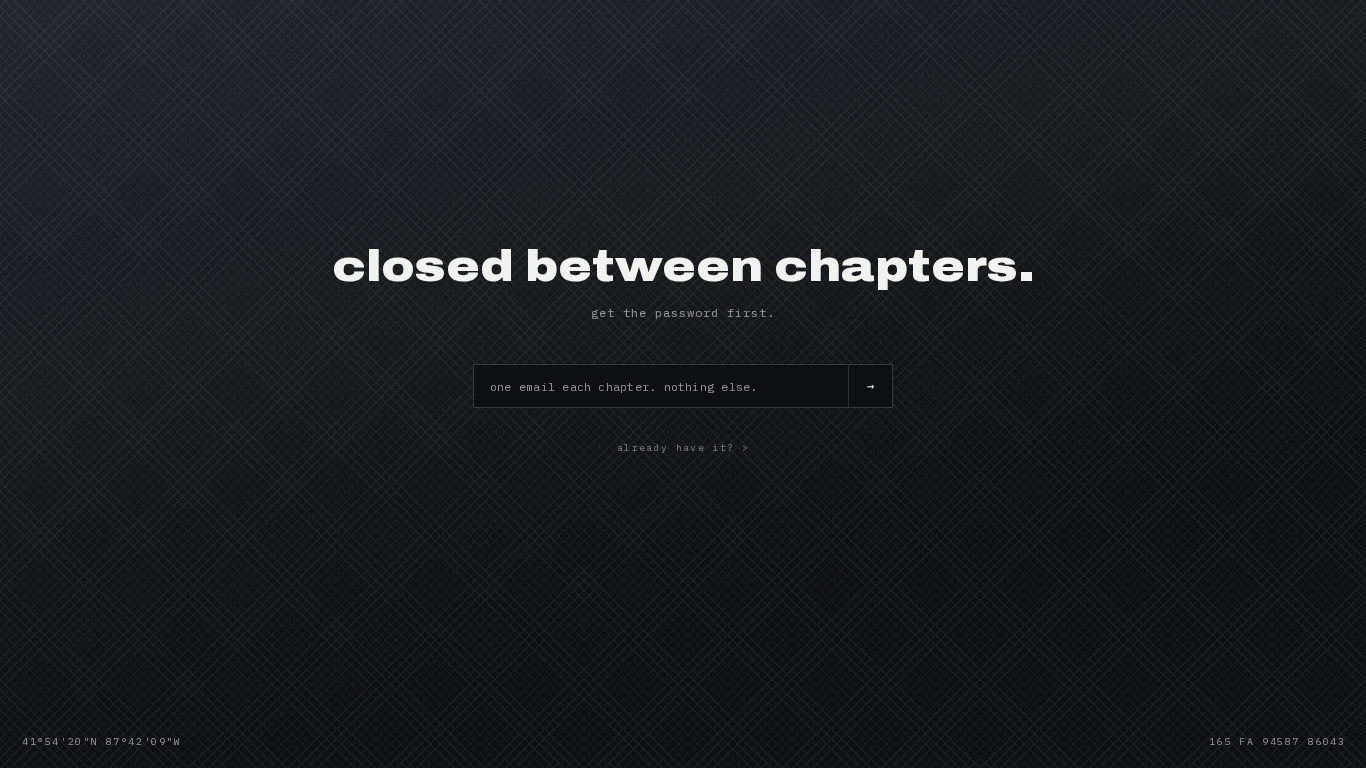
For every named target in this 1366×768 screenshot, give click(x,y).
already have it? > (683, 447)
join (870, 386)
